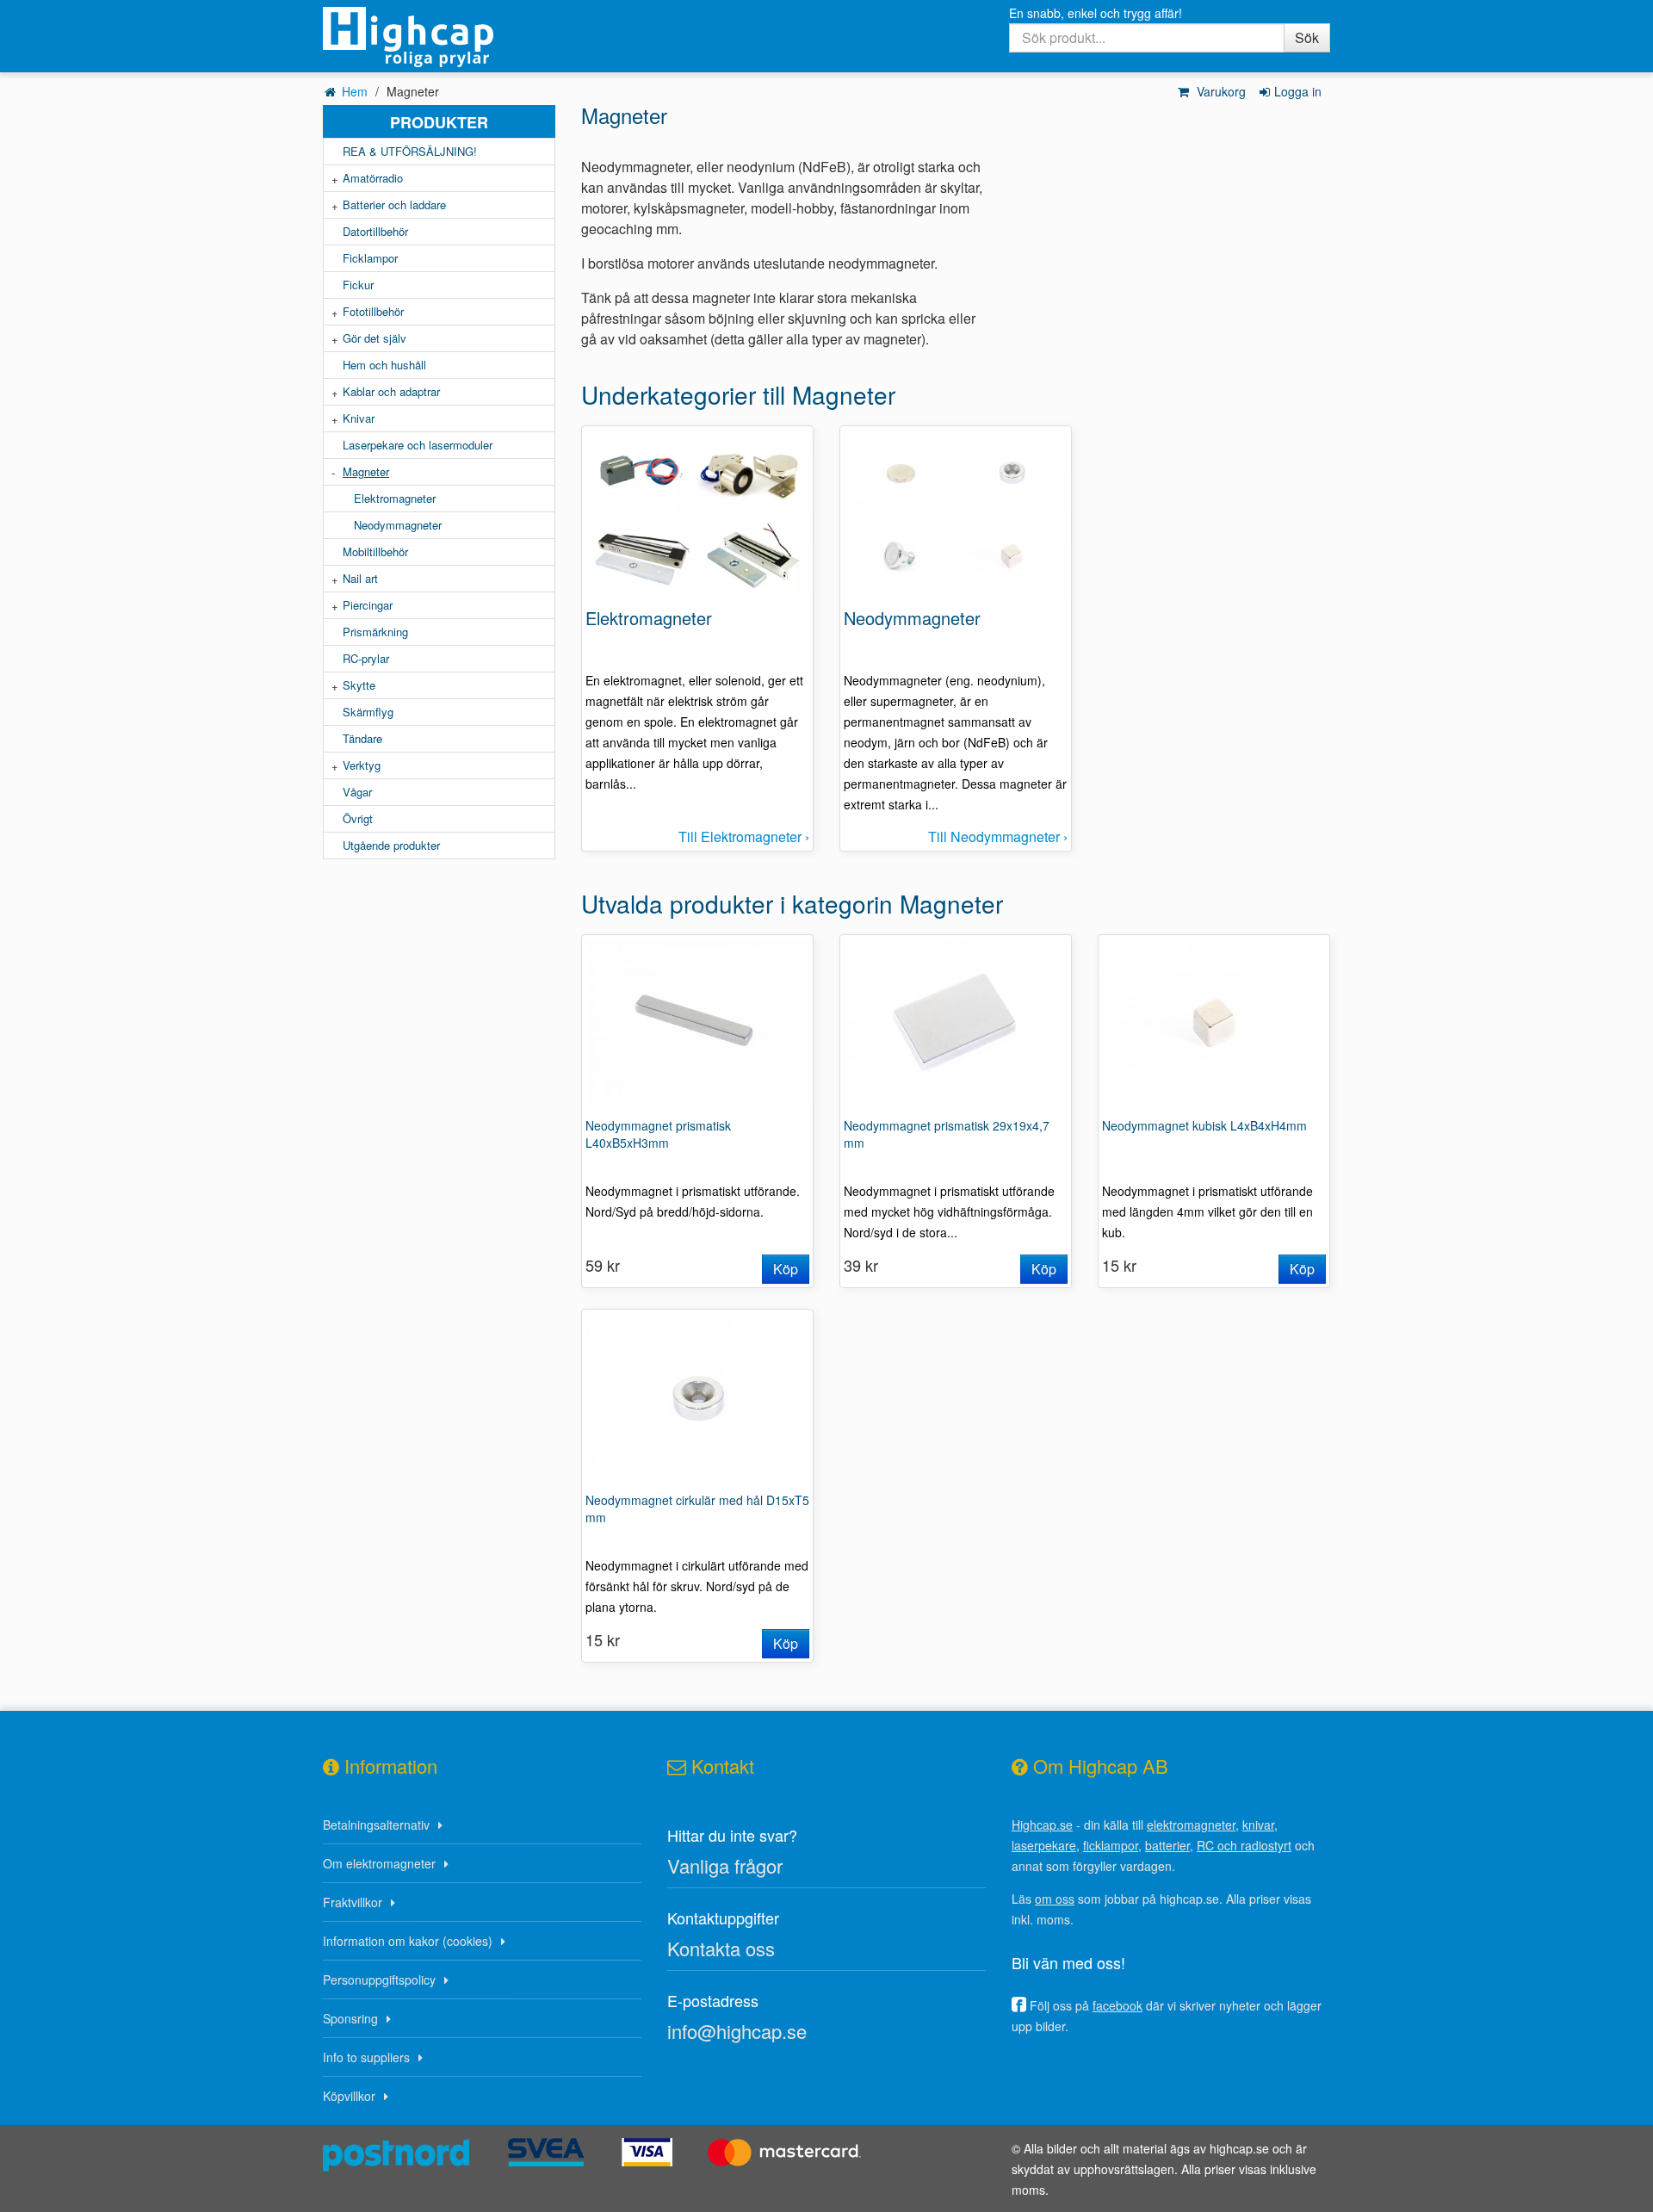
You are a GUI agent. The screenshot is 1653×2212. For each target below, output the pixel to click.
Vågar (357, 792)
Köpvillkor (349, 2096)
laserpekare (1044, 1845)
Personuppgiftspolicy (379, 1980)
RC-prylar (366, 658)
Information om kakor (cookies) (408, 1941)
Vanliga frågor (725, 1865)
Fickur (358, 285)
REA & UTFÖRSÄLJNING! (410, 151)
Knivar (359, 418)
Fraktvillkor (353, 1902)
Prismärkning (375, 632)
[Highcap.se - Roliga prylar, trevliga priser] (439, 37)
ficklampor (1111, 1845)
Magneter (366, 471)
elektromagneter (1191, 1825)
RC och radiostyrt (1244, 1845)
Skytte (359, 685)
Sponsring (350, 2018)
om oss (1055, 1899)
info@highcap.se (737, 2031)
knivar (1258, 1825)
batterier (1167, 1845)
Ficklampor (370, 258)
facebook (1117, 2005)
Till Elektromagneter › (744, 836)
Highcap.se (1042, 1825)
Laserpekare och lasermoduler (418, 445)
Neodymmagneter (398, 525)
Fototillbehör (373, 311)
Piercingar (368, 605)
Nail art (360, 578)
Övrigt (358, 818)
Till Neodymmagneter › (998, 836)
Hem (355, 91)
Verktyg (362, 765)
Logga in (1298, 91)
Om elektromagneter (379, 1863)
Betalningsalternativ (376, 1825)
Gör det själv (375, 338)
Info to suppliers (366, 2057)
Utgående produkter (391, 845)
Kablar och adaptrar (391, 391)
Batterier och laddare (394, 204)
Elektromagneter (395, 498)
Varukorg (1220, 91)
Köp (786, 1269)
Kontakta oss (721, 1948)
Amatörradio (373, 178)
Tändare (362, 738)
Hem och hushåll (384, 365)
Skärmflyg (368, 712)
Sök (1307, 37)
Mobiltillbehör (375, 551)
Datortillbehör (375, 231)
